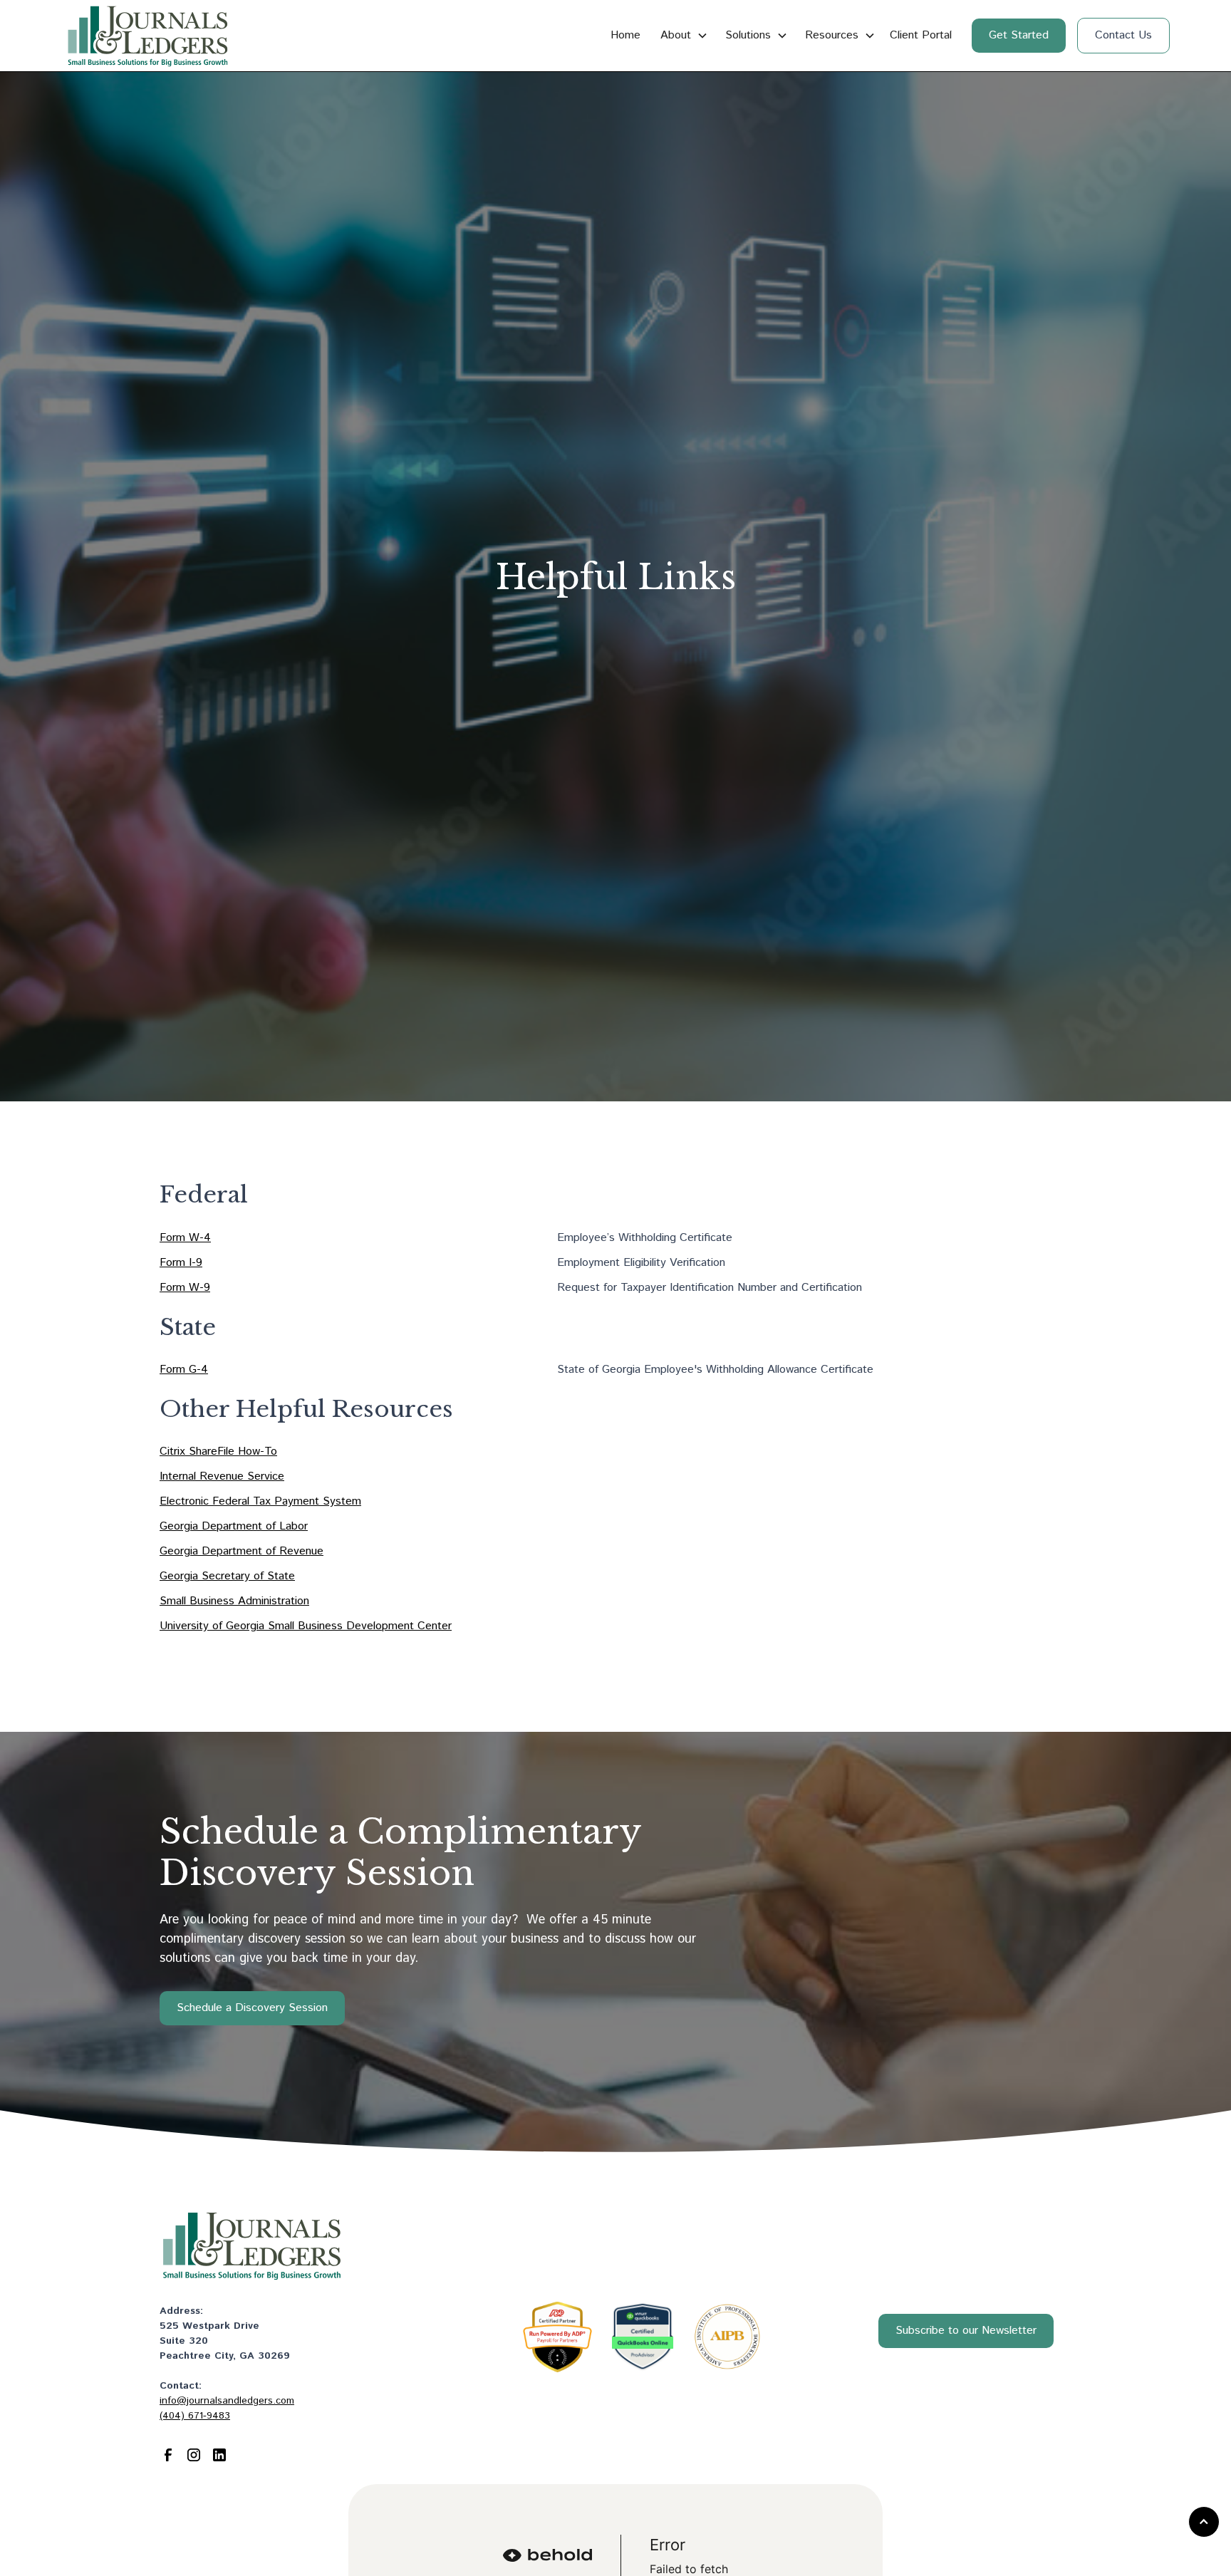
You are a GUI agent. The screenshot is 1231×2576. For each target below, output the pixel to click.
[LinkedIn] (219, 2455)
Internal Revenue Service (222, 1476)
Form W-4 (185, 1238)
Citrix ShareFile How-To (218, 1451)
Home (625, 35)
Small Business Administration (234, 1601)
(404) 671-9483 (195, 2416)
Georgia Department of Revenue (241, 1551)
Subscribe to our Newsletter (966, 2331)
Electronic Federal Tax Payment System (260, 1501)
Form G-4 (184, 1370)
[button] (681, 36)
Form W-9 (185, 1288)
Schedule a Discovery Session (252, 2008)
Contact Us (1123, 35)
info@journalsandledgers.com (227, 2401)
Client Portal (921, 35)
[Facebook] (168, 2455)
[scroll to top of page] (1204, 2522)
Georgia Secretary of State (227, 1576)
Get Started (1019, 35)
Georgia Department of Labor (234, 1526)
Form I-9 (181, 1263)
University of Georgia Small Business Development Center (306, 1626)
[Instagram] (194, 2455)
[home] (147, 36)
